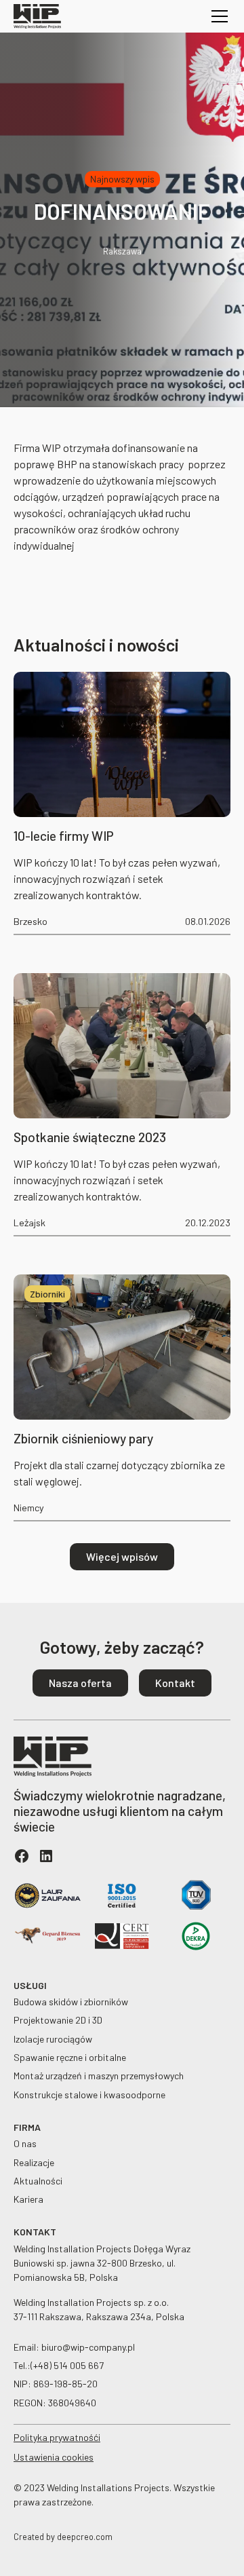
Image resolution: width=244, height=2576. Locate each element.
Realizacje (34, 2162)
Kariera (28, 2199)
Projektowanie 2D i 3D (58, 2020)
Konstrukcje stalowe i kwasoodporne (89, 2095)
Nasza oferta (80, 1683)
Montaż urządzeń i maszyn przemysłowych (99, 2076)
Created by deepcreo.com (63, 2537)
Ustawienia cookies (54, 2457)
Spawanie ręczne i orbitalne (70, 2057)
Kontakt (175, 1683)
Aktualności (38, 2181)
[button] (217, 16)
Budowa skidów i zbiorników (71, 2002)
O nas (25, 2143)
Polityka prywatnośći (57, 2437)
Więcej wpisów (122, 1556)
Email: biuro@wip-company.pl (74, 2347)
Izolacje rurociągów (53, 2039)
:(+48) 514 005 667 (65, 2365)
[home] (37, 16)
